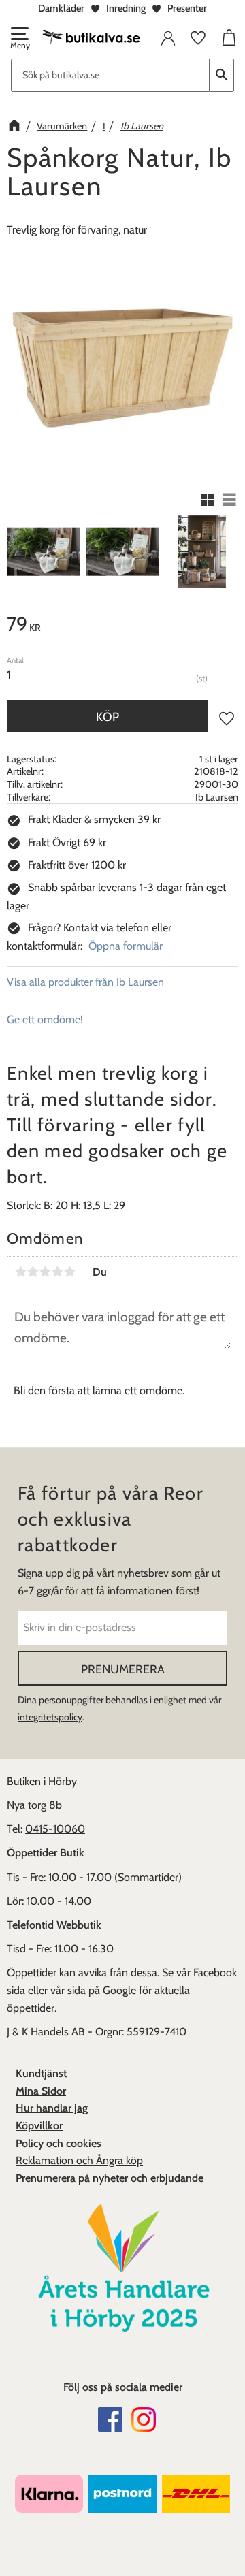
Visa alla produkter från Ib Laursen (85, 982)
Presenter (187, 8)
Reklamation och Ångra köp (79, 2160)
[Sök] (222, 75)
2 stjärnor (33, 1272)
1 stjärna (20, 1272)
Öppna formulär (126, 946)
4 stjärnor (57, 1272)
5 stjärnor (69, 1272)
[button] (19, 39)
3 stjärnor (45, 1272)
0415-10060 (55, 1829)
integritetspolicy (50, 1717)
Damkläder (61, 8)
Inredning (126, 8)
